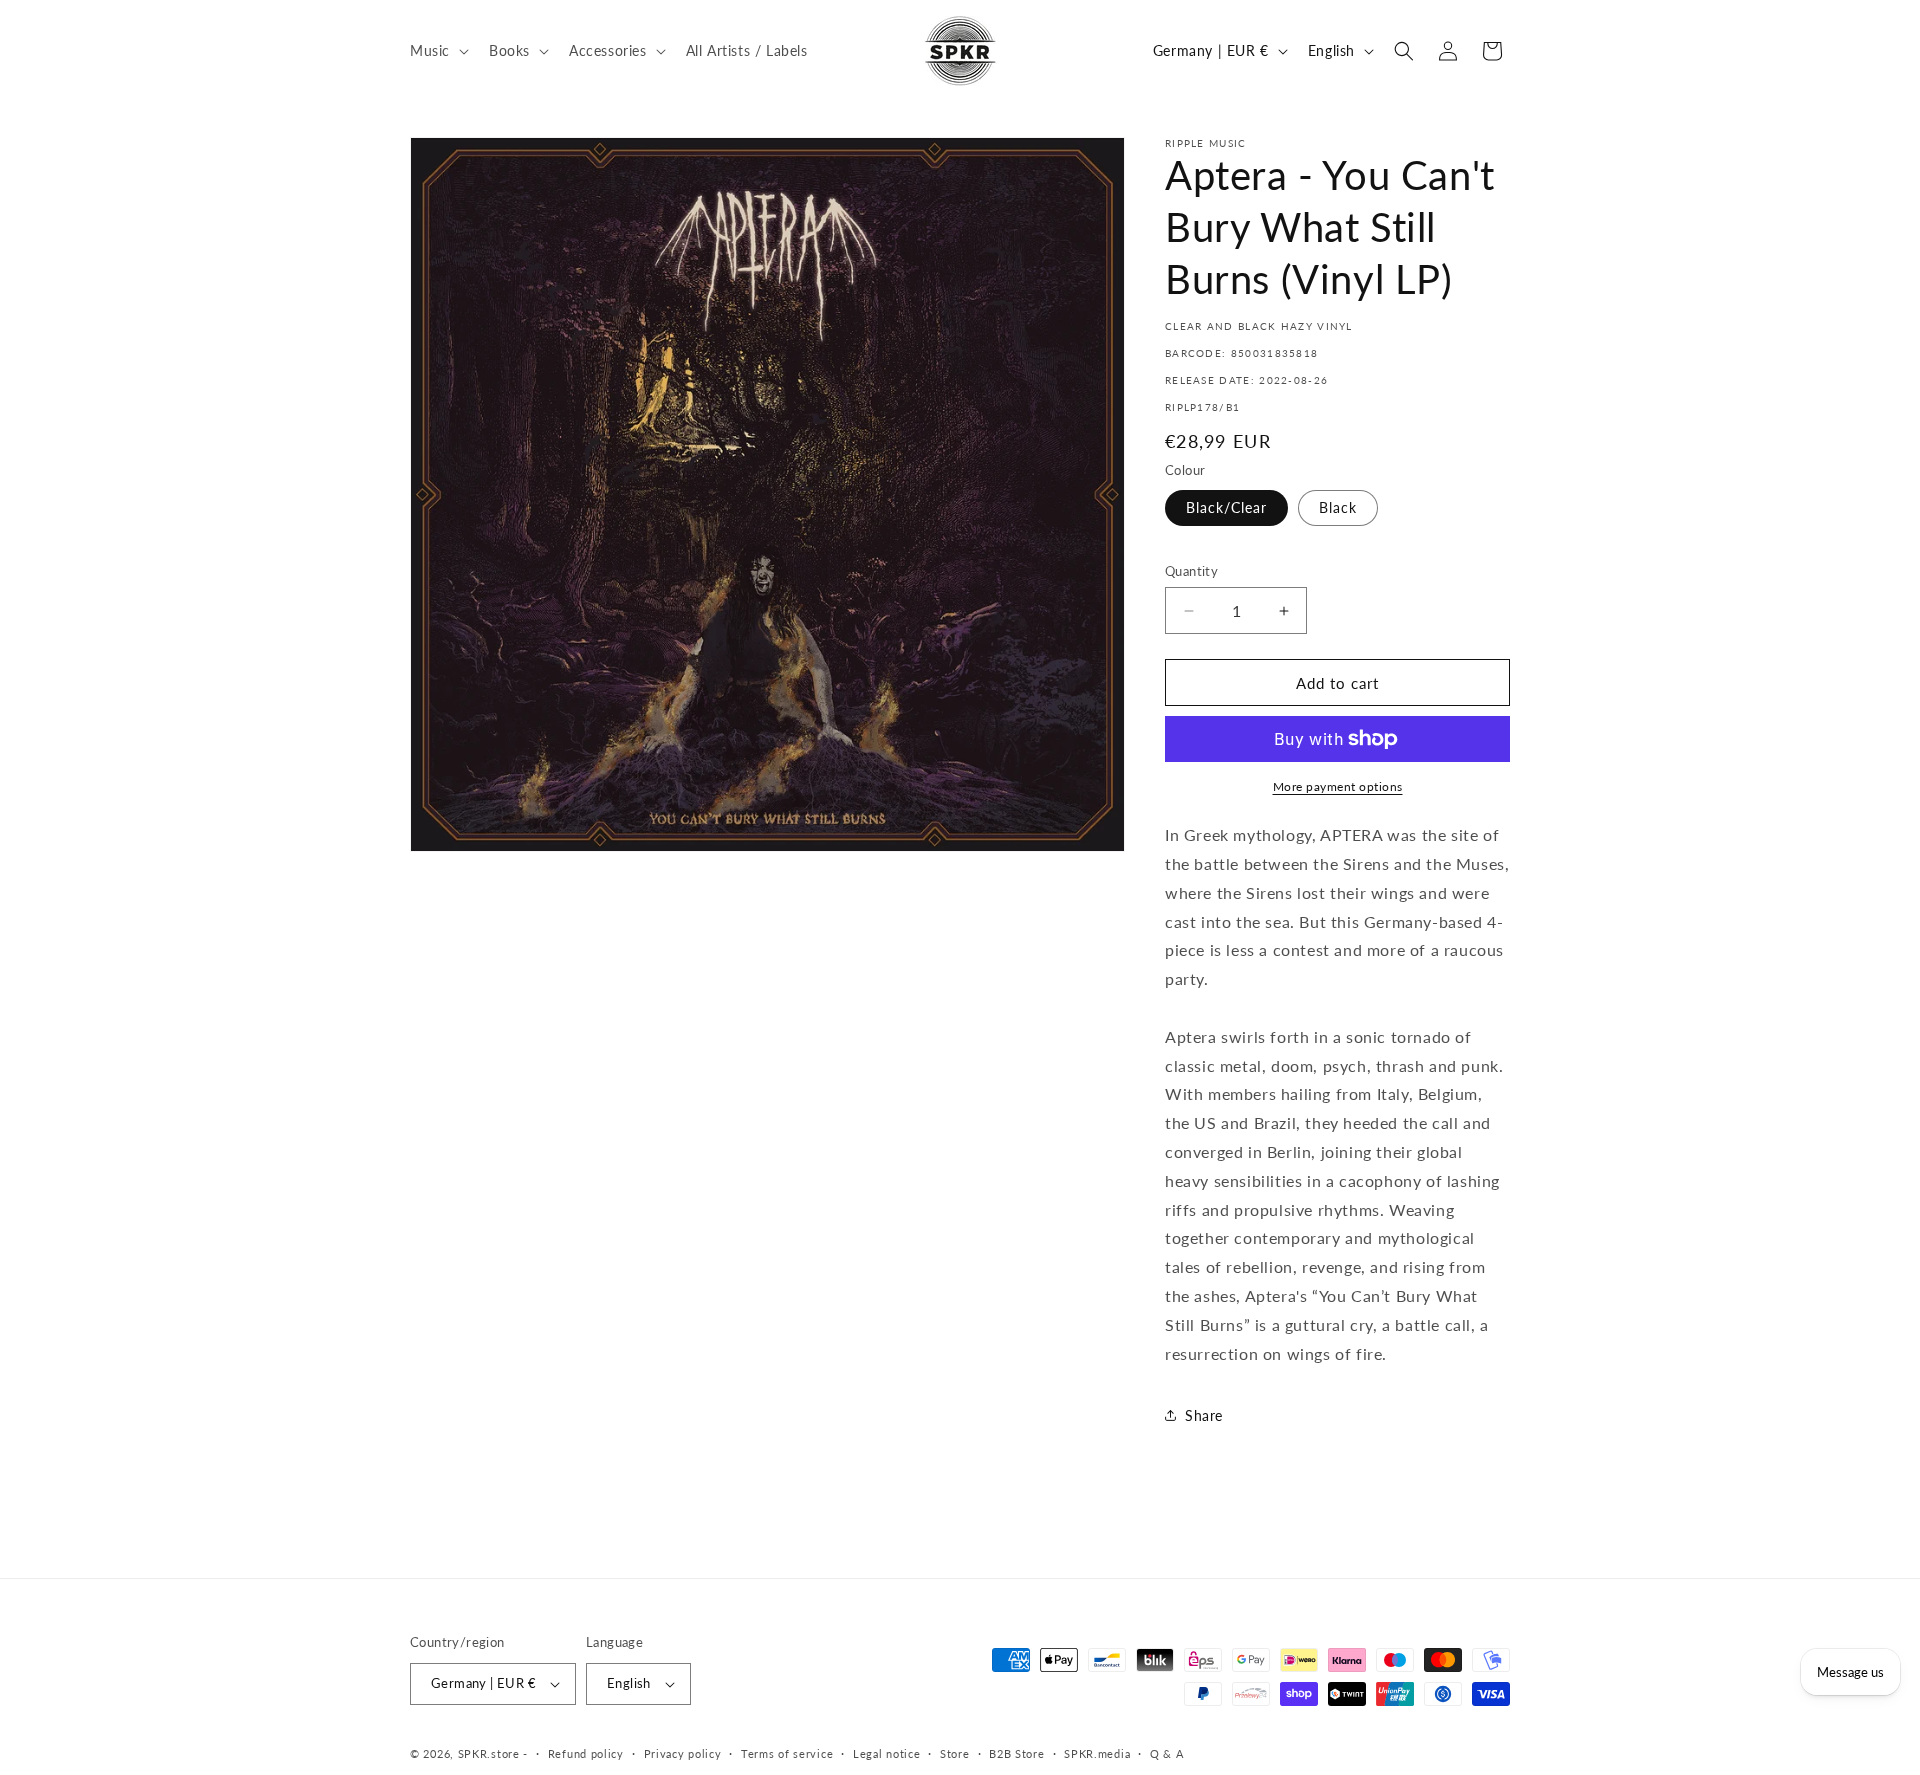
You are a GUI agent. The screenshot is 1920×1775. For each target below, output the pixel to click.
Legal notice (886, 1753)
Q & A (1167, 1753)
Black (1338, 507)
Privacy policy (683, 1753)
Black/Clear (1226, 507)
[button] (437, 50)
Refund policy (586, 1753)
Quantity (1191, 571)
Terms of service (787, 1753)
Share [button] (1204, 1415)
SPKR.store (489, 1753)
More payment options (1338, 786)
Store (955, 1753)
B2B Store (1016, 1753)
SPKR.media (1097, 1753)
